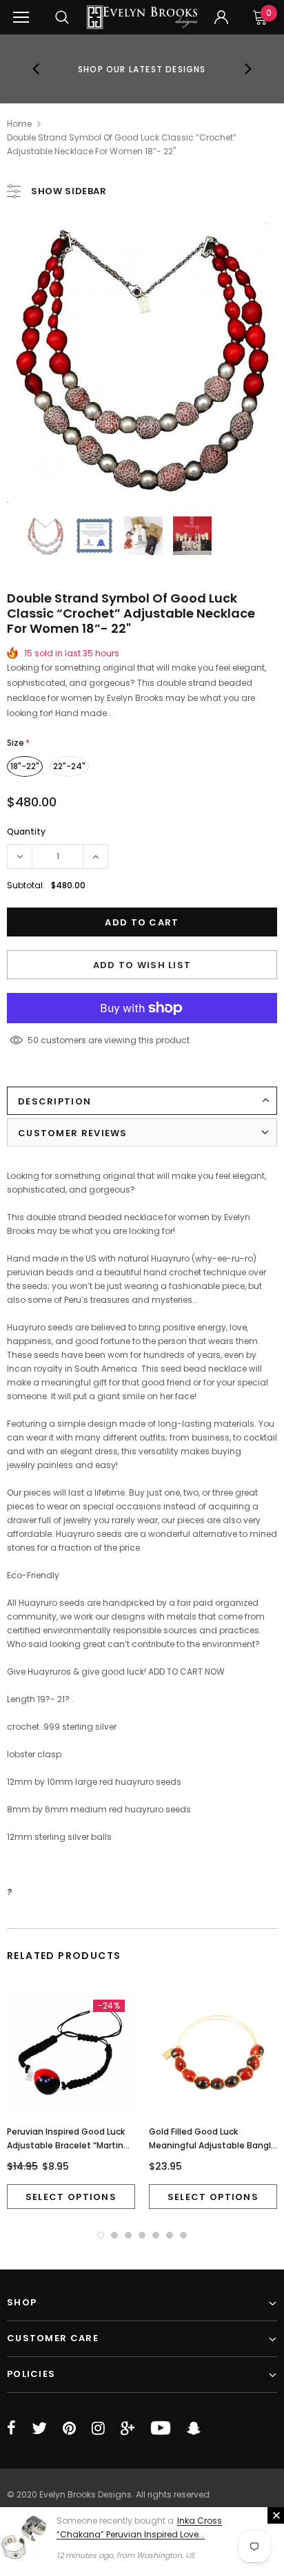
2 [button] (114, 2235)
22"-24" (69, 766)
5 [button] (156, 2235)
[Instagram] (98, 2428)
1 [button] (101, 2235)
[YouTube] (161, 2428)
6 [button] (170, 2235)
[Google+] (128, 2428)
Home (19, 124)
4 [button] (142, 2235)
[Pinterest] (69, 2428)
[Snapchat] (194, 2428)
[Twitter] (39, 2428)
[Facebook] (11, 2428)
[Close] (276, 2515)
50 (33, 1040)
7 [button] (183, 2235)
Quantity (26, 831)
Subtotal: (26, 885)
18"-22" (25, 766)
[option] (142, 69)
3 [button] (128, 2235)
